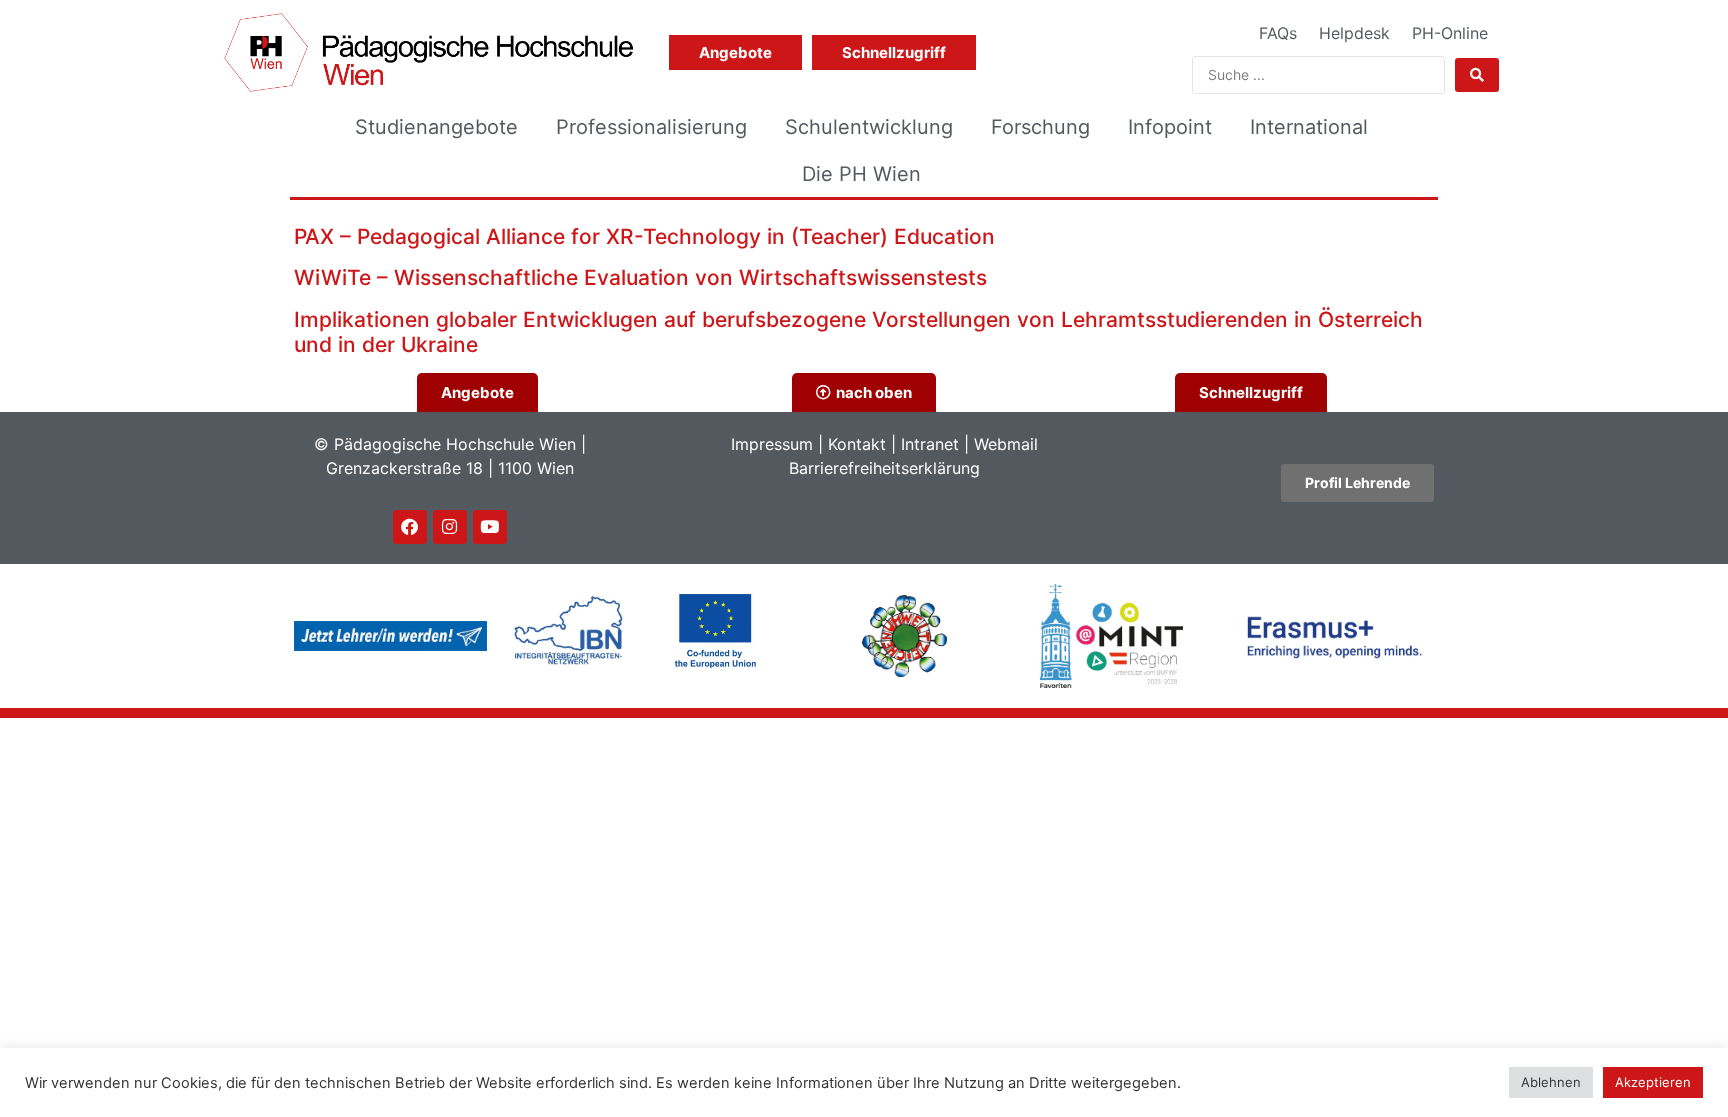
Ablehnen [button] (1551, 1082)
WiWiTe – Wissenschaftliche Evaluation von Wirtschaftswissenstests (640, 277)
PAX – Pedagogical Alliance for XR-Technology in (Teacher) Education (644, 236)
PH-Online (1450, 33)
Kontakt (857, 444)
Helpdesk (1354, 33)
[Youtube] (490, 527)
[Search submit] (1477, 75)
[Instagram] (450, 527)
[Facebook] (410, 527)
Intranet (930, 444)
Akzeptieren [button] (1653, 1082)
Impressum (772, 444)
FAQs (1278, 33)
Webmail (1006, 444)
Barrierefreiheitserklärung (884, 468)
